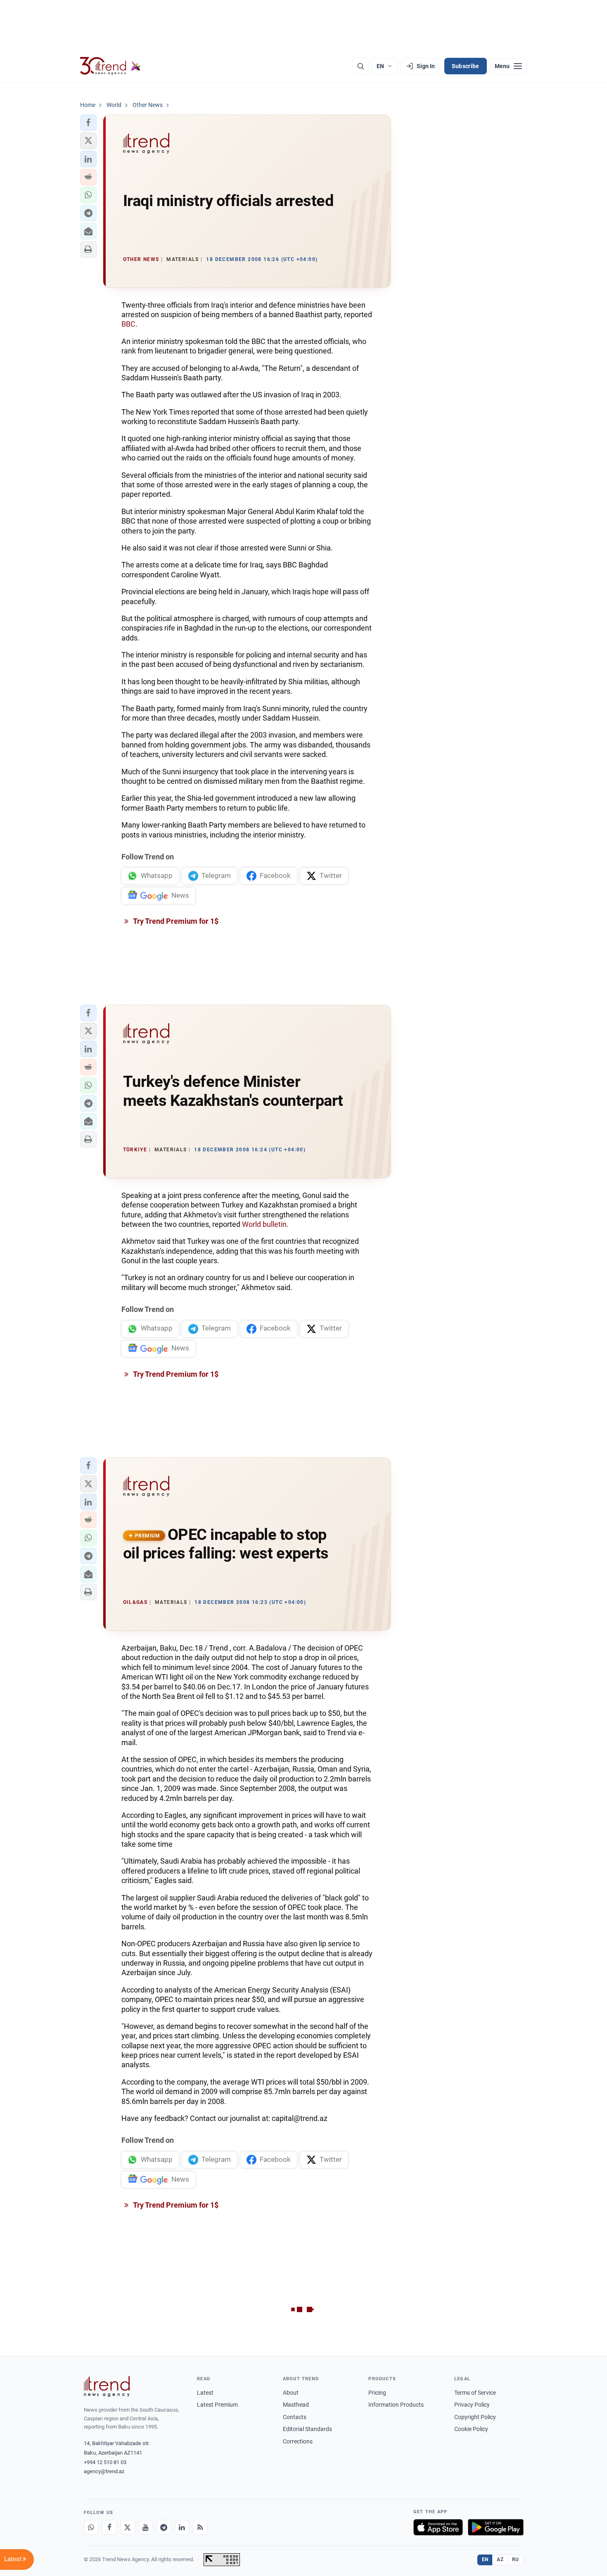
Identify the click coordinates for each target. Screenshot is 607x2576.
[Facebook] (109, 2527)
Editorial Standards (307, 2429)
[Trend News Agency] (107, 2386)
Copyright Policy (475, 2417)
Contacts (295, 2417)
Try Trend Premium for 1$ (175, 921)
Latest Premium (217, 2405)
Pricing (377, 2393)
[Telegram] (164, 2527)
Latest (205, 2393)
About (291, 2393)
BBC (128, 324)
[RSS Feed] (200, 2527)
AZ (500, 2559)
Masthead (296, 2405)
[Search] (360, 66)
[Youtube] (146, 2527)
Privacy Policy (472, 2405)
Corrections (298, 2441)
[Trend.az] (111, 66)
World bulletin (264, 1224)
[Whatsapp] (91, 2527)
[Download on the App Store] (438, 2527)
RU (516, 2559)
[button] (88, 123)
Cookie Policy (471, 2429)
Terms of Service (475, 2393)
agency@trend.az (104, 2471)
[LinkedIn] (182, 2527)
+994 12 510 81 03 (105, 2462)
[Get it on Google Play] (496, 2527)
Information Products (396, 2405)
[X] (128, 2527)
